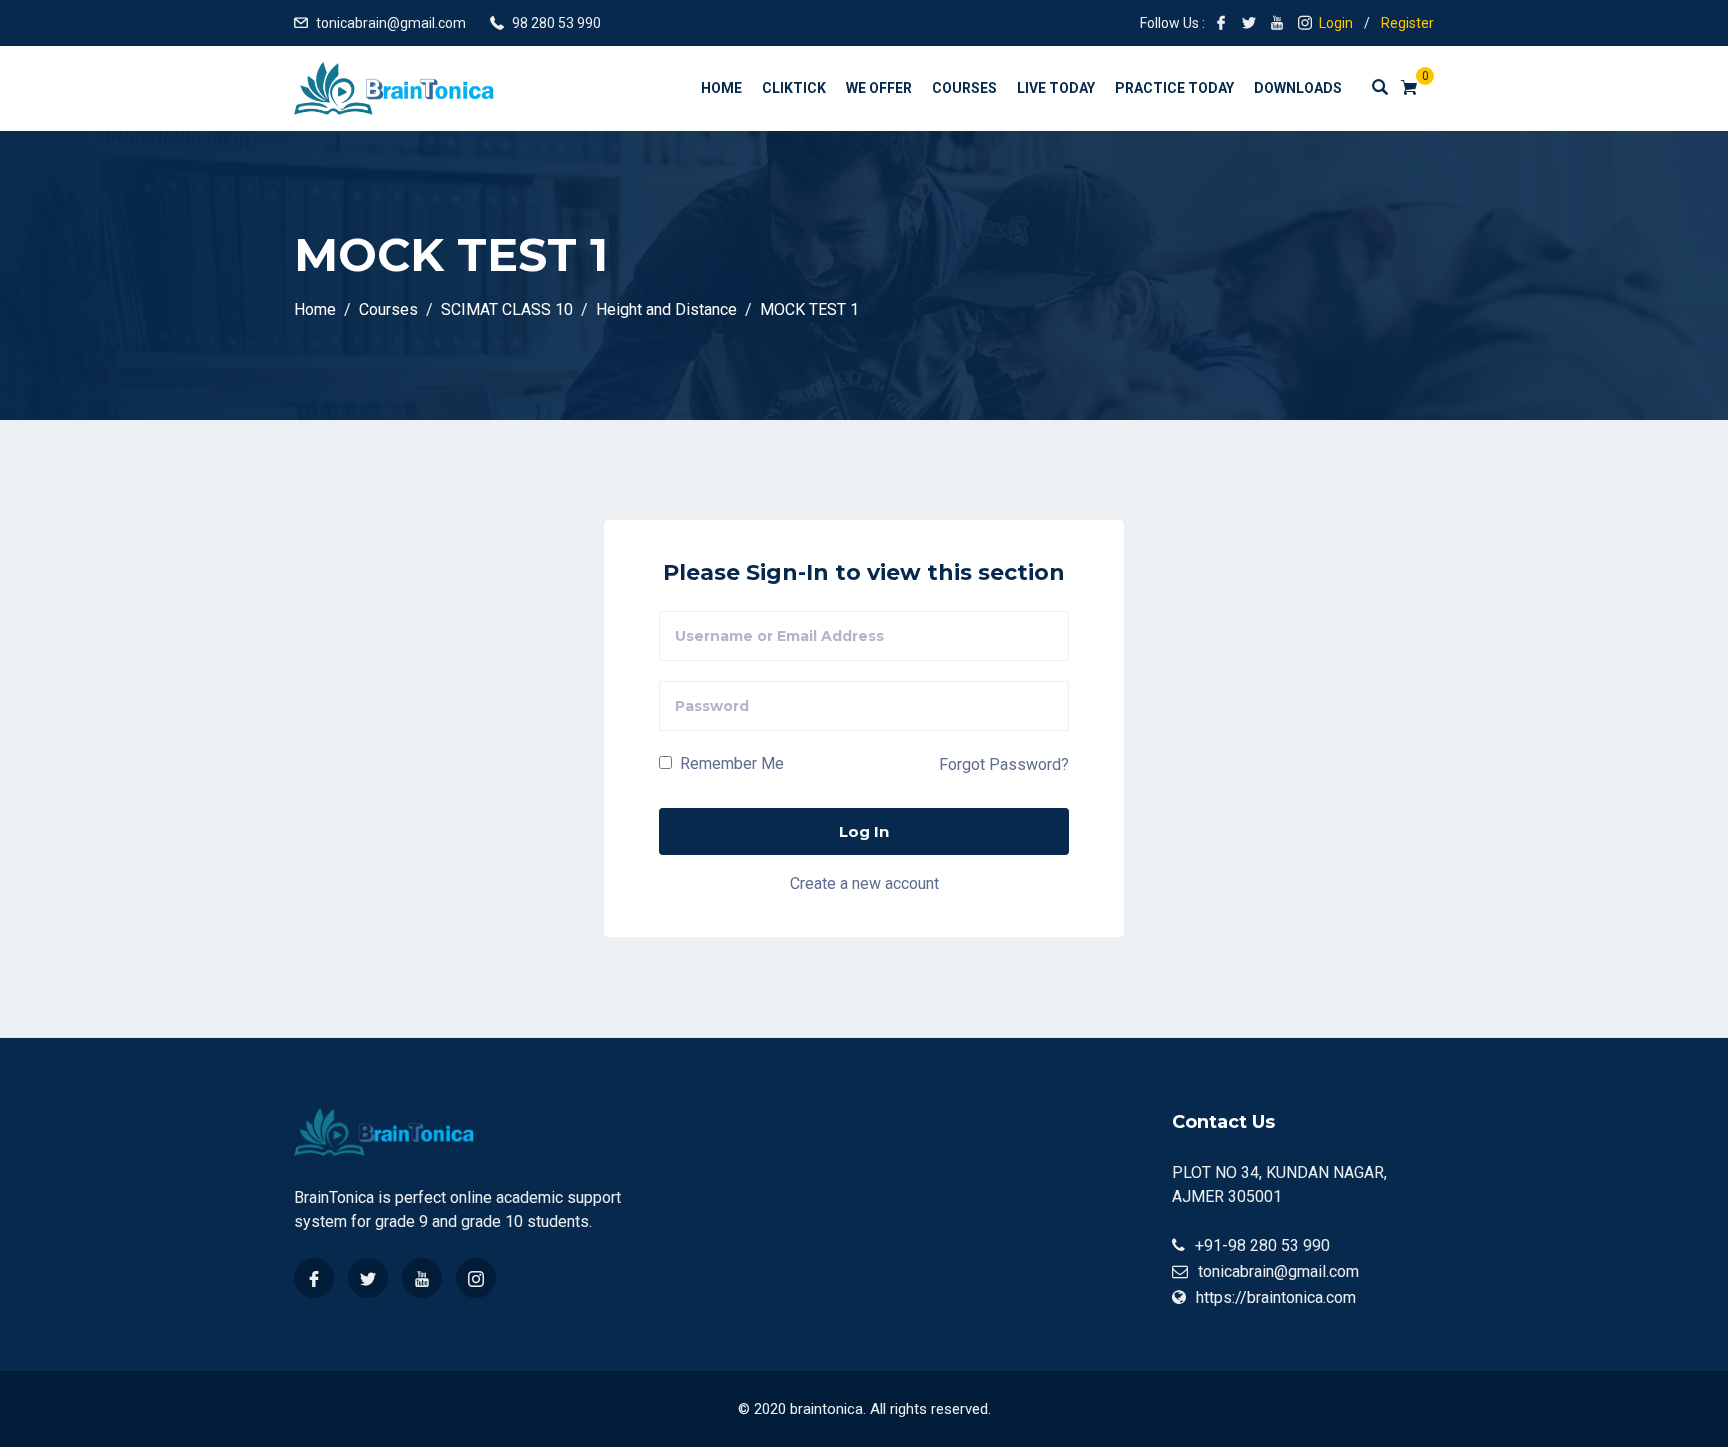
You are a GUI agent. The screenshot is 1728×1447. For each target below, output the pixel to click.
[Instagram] (476, 1278)
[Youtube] (422, 1278)
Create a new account (864, 883)
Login (1336, 23)
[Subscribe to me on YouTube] (1277, 23)
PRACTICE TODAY (1174, 88)
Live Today (1056, 88)
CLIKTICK (794, 88)
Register (1407, 23)
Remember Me (730, 763)
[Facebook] (314, 1278)
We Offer (879, 88)
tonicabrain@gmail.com (391, 23)
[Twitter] (368, 1278)
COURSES (964, 88)
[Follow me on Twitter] (1249, 23)
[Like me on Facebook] (1221, 23)
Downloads (1298, 88)
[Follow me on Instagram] (1305, 23)
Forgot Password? (1004, 764)
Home (721, 88)
